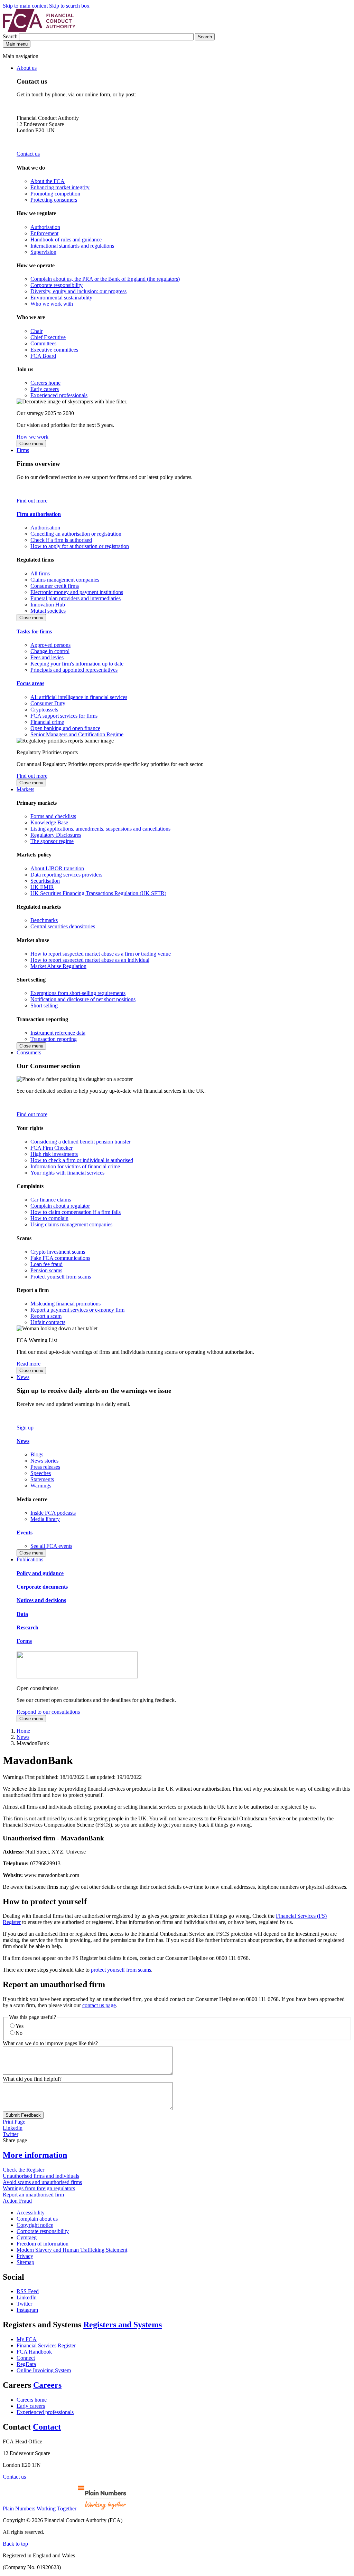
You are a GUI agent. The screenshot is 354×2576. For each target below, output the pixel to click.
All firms (40, 573)
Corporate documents (42, 1587)
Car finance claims (51, 1200)
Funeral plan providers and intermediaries (76, 598)
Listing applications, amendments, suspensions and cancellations (100, 829)
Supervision (43, 252)
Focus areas (30, 683)
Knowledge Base (49, 822)
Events (25, 1533)
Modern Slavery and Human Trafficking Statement (72, 2250)
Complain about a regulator (60, 1206)
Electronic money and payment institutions (77, 592)
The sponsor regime (52, 841)
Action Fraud (17, 2201)
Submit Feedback (23, 2115)
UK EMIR (42, 887)
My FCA (27, 2339)
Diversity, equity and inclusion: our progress (78, 291)
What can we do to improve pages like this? (50, 2043)
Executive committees (54, 350)
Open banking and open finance (65, 728)
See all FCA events (51, 1546)
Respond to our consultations (48, 1712)
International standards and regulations (72, 246)
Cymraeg (27, 2237)
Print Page (14, 2122)
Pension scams (46, 1270)
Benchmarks (44, 920)
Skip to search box (69, 6)
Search (11, 36)
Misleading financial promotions (66, 1304)
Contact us (28, 154)
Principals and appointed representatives (74, 670)
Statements (42, 1479)
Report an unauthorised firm (33, 2195)
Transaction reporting (54, 1039)
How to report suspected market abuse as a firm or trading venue (101, 954)
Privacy (25, 2256)
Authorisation (45, 227)
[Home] (39, 30)
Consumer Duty (48, 703)
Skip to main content (25, 6)
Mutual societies (48, 611)
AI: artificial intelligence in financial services (79, 697)
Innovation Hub (48, 605)
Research (27, 1627)
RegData (26, 2364)
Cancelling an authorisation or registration (76, 534)
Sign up (25, 1428)
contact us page (99, 2005)
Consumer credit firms (55, 586)
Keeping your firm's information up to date (77, 664)
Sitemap (25, 2262)
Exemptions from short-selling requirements (78, 993)
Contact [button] (47, 2427)
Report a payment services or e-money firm (77, 1310)
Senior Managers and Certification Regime (77, 734)
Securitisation (45, 881)
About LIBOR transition (57, 868)
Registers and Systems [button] (123, 2325)
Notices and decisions (41, 1600)
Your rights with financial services (67, 1173)
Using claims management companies (71, 1224)
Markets (25, 789)
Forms (24, 1641)
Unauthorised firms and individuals (41, 2176)
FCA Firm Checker (52, 1148)
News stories (44, 1461)
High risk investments (54, 1154)
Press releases (45, 1467)
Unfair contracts (48, 1322)
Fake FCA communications (60, 1258)
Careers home (45, 383)
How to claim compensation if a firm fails (76, 1212)
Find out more (32, 501)
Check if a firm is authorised (61, 540)
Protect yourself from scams (61, 1277)
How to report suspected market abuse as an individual (90, 960)
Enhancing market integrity (60, 187)
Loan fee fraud (46, 1264)
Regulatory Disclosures (56, 835)
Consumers (29, 1052)
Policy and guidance (40, 1573)
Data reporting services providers (66, 875)
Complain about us (37, 2219)
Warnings (41, 1486)
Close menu (31, 444)
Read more (29, 1364)
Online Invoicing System (44, 2370)
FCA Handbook (34, 2352)
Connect (26, 2358)
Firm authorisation (39, 514)
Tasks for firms (34, 631)
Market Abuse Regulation (58, 966)
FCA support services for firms (64, 716)
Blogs (37, 1454)
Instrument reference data (58, 1033)
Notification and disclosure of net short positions (83, 999)
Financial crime (47, 722)
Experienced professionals (59, 395)
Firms (23, 450)
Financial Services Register (46, 2345)
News (23, 1377)
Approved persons (50, 645)
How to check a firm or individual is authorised (82, 1160)
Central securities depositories (63, 926)
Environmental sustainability (61, 298)
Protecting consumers (54, 200)
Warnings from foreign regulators (39, 2188)
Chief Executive (48, 337)
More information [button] (35, 2155)
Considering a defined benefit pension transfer (81, 1142)
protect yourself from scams (121, 1970)
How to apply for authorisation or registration (80, 546)
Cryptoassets (44, 710)
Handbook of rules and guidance (66, 240)
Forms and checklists (53, 816)
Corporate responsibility (57, 285)
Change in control (50, 651)
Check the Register (24, 2170)
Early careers (45, 389)
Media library (45, 1519)
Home (23, 1731)
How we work (32, 437)
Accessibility (31, 2213)
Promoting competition (55, 194)
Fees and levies (47, 657)
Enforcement (44, 233)
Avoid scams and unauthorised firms (42, 2182)
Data (22, 1614)
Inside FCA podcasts (53, 1513)
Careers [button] (47, 2385)
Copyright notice (35, 2225)
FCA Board (43, 356)
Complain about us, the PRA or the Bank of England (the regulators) (105, 279)
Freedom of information (43, 2244)
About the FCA (48, 181)
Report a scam (46, 1316)
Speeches (41, 1473)
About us (27, 68)
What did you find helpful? (32, 2079)
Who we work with (52, 304)
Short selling (44, 1005)
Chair (36, 331)
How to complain (49, 1218)
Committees (43, 343)
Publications (30, 1559)
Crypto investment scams (58, 1252)
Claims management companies (65, 580)
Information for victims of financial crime (75, 1166)
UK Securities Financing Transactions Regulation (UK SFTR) (98, 893)
